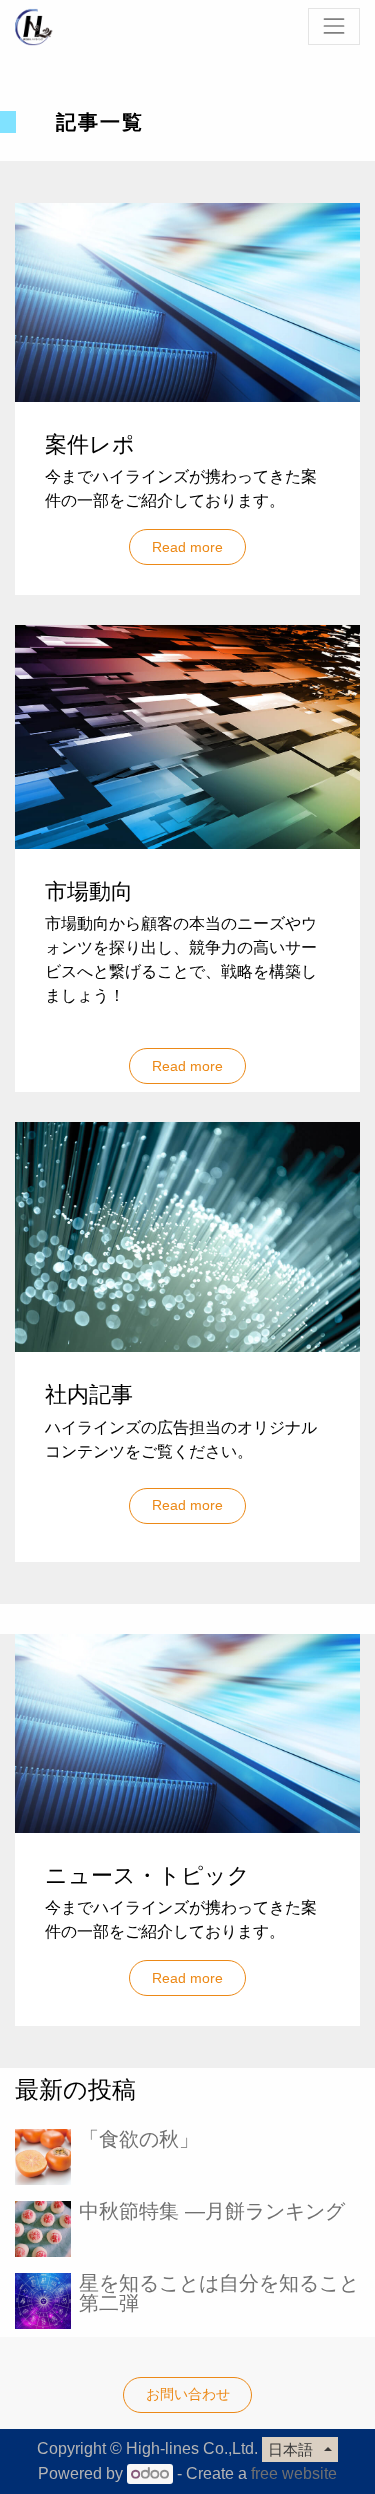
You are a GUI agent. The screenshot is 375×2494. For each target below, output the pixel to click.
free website (294, 2473)
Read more (187, 547)
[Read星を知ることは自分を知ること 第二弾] (43, 2301)
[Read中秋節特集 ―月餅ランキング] (43, 2229)
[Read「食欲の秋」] (43, 2157)
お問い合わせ (188, 2394)
